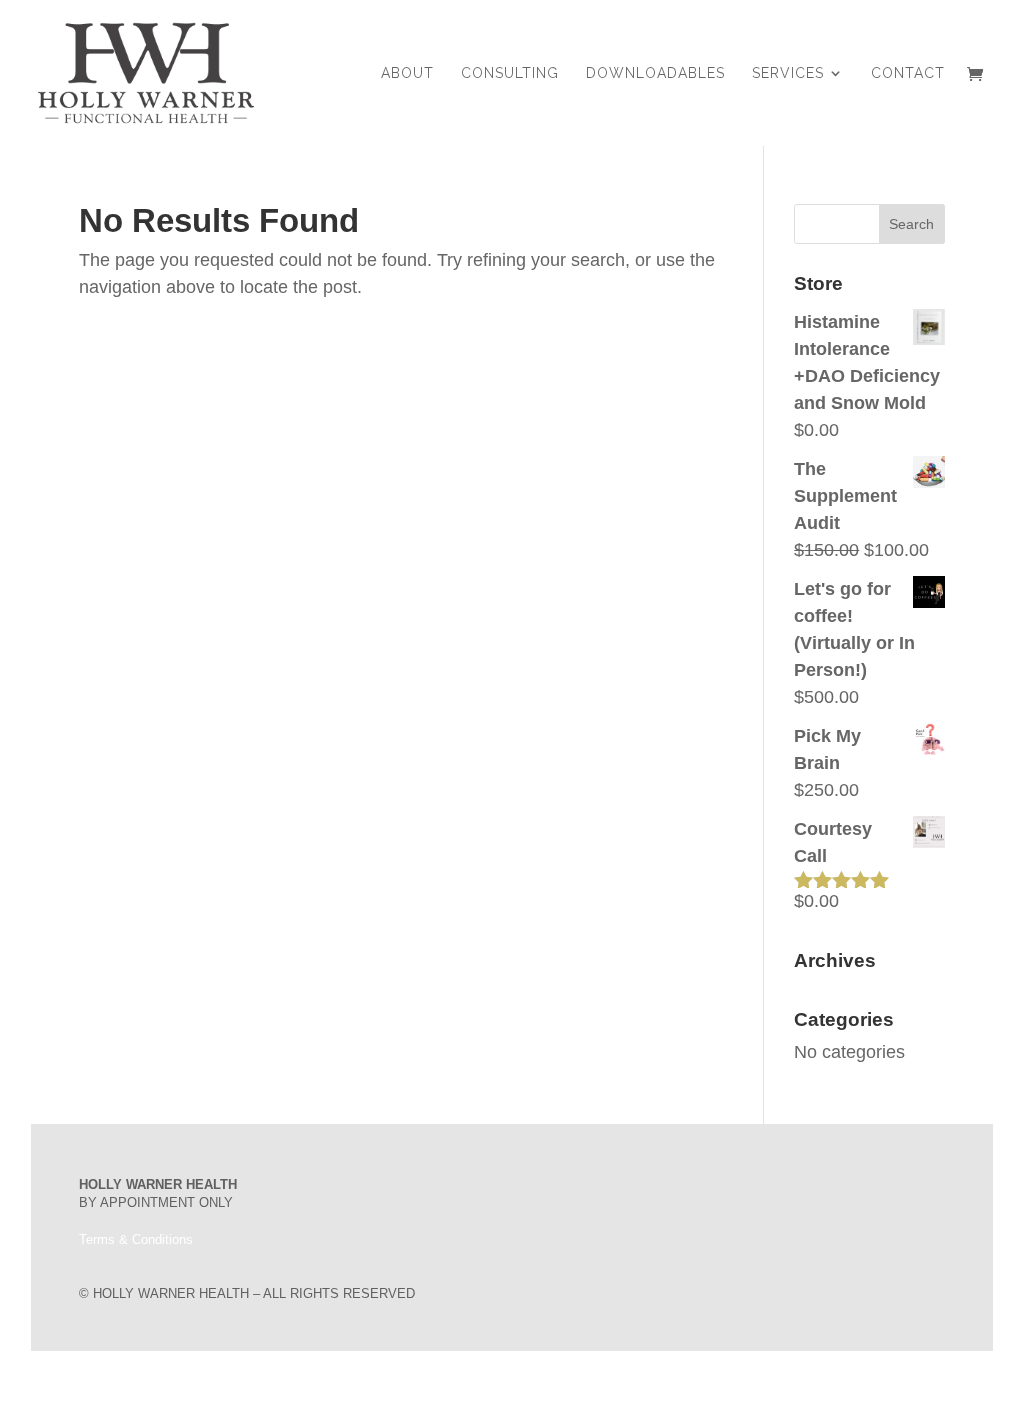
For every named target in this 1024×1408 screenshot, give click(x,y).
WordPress (313, 1379)
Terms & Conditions (136, 1239)
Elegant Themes (179, 1379)
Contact (908, 73)
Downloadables (655, 73)
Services (788, 73)
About (407, 73)
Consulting (510, 73)
